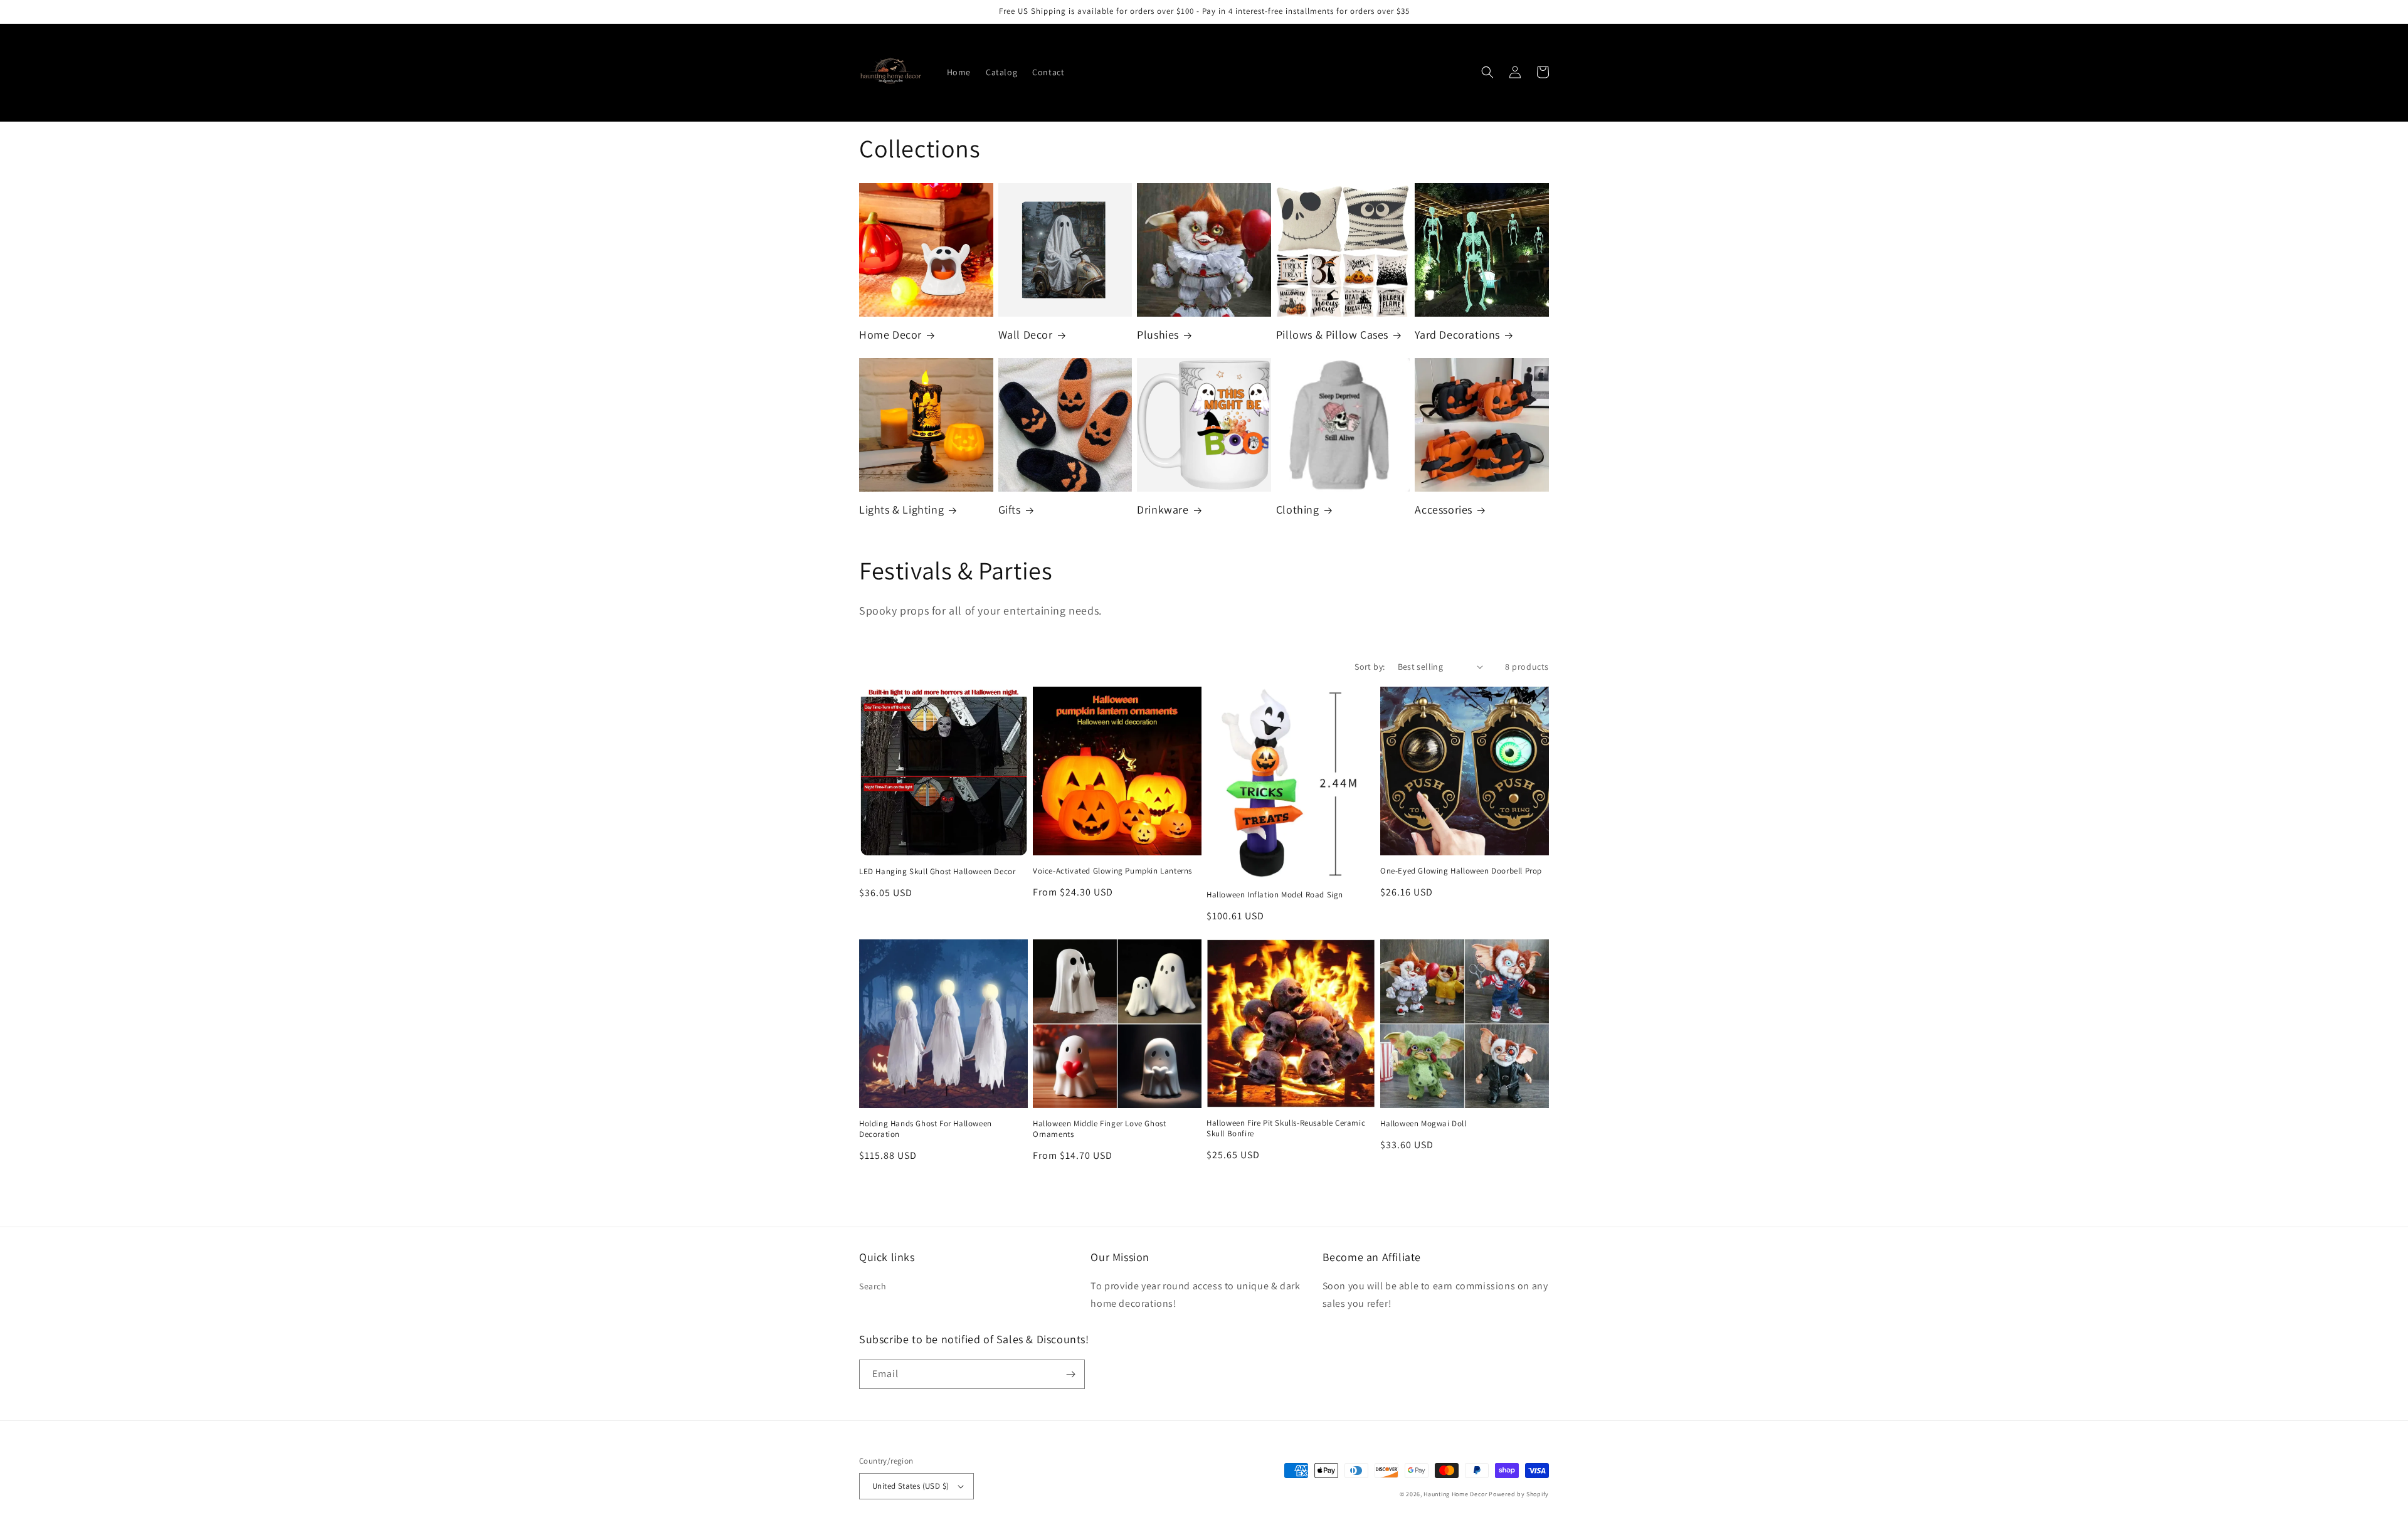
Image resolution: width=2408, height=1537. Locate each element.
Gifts (1010, 510)
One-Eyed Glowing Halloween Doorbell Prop (1461, 871)
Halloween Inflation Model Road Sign (1275, 895)
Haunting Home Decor (1455, 1494)
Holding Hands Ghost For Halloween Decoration (926, 1129)
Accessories (1444, 510)
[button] (1487, 72)
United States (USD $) (911, 1486)
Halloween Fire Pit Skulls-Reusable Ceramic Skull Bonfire (1286, 1128)
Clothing (1298, 510)
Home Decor (890, 335)
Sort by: (1370, 667)
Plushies (1158, 335)
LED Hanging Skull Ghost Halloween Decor (937, 872)
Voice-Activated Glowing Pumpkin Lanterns (1112, 871)
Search (873, 1286)
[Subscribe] (1070, 1374)
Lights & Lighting (901, 510)
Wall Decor (1026, 335)
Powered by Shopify (1519, 1494)
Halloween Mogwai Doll (1423, 1124)
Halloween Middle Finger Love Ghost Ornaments (1099, 1129)
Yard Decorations (1457, 335)
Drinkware (1163, 510)
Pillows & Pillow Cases (1332, 335)
